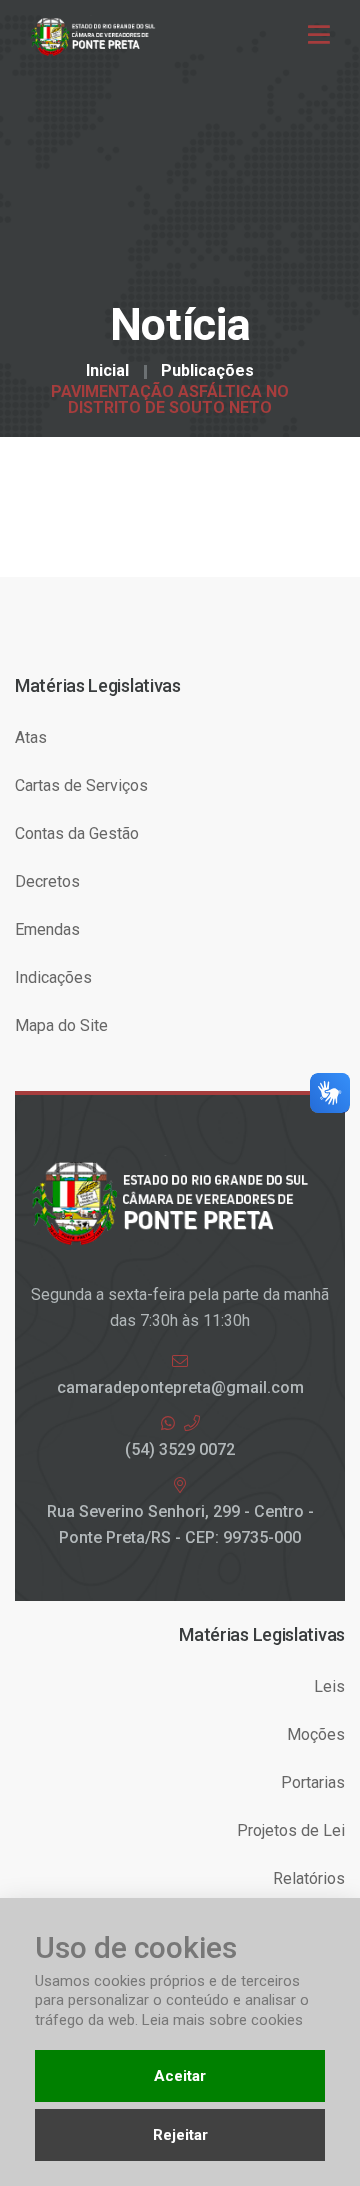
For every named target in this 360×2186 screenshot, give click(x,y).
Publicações (207, 371)
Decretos (47, 881)
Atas (31, 737)
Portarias (313, 1782)
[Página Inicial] (105, 35)
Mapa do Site (61, 1025)
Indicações (53, 977)
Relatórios (309, 1878)
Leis (329, 1686)
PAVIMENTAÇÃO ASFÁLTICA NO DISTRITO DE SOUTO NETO (170, 400)
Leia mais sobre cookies (222, 2020)
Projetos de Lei (291, 1830)
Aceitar (180, 2076)
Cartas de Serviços (81, 785)
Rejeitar (180, 2135)
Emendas (47, 929)
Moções (316, 1734)
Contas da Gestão (77, 833)
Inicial (107, 371)
